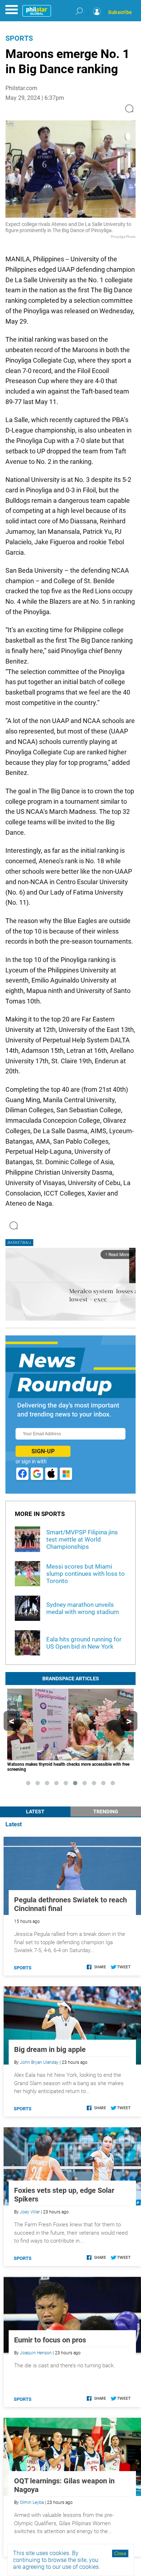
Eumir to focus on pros (50, 2340)
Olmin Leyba (32, 2502)
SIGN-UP (43, 1451)
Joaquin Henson (36, 2353)
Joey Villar (30, 2212)
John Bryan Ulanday (39, 2062)
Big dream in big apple (50, 2049)
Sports (19, 38)
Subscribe (120, 12)
